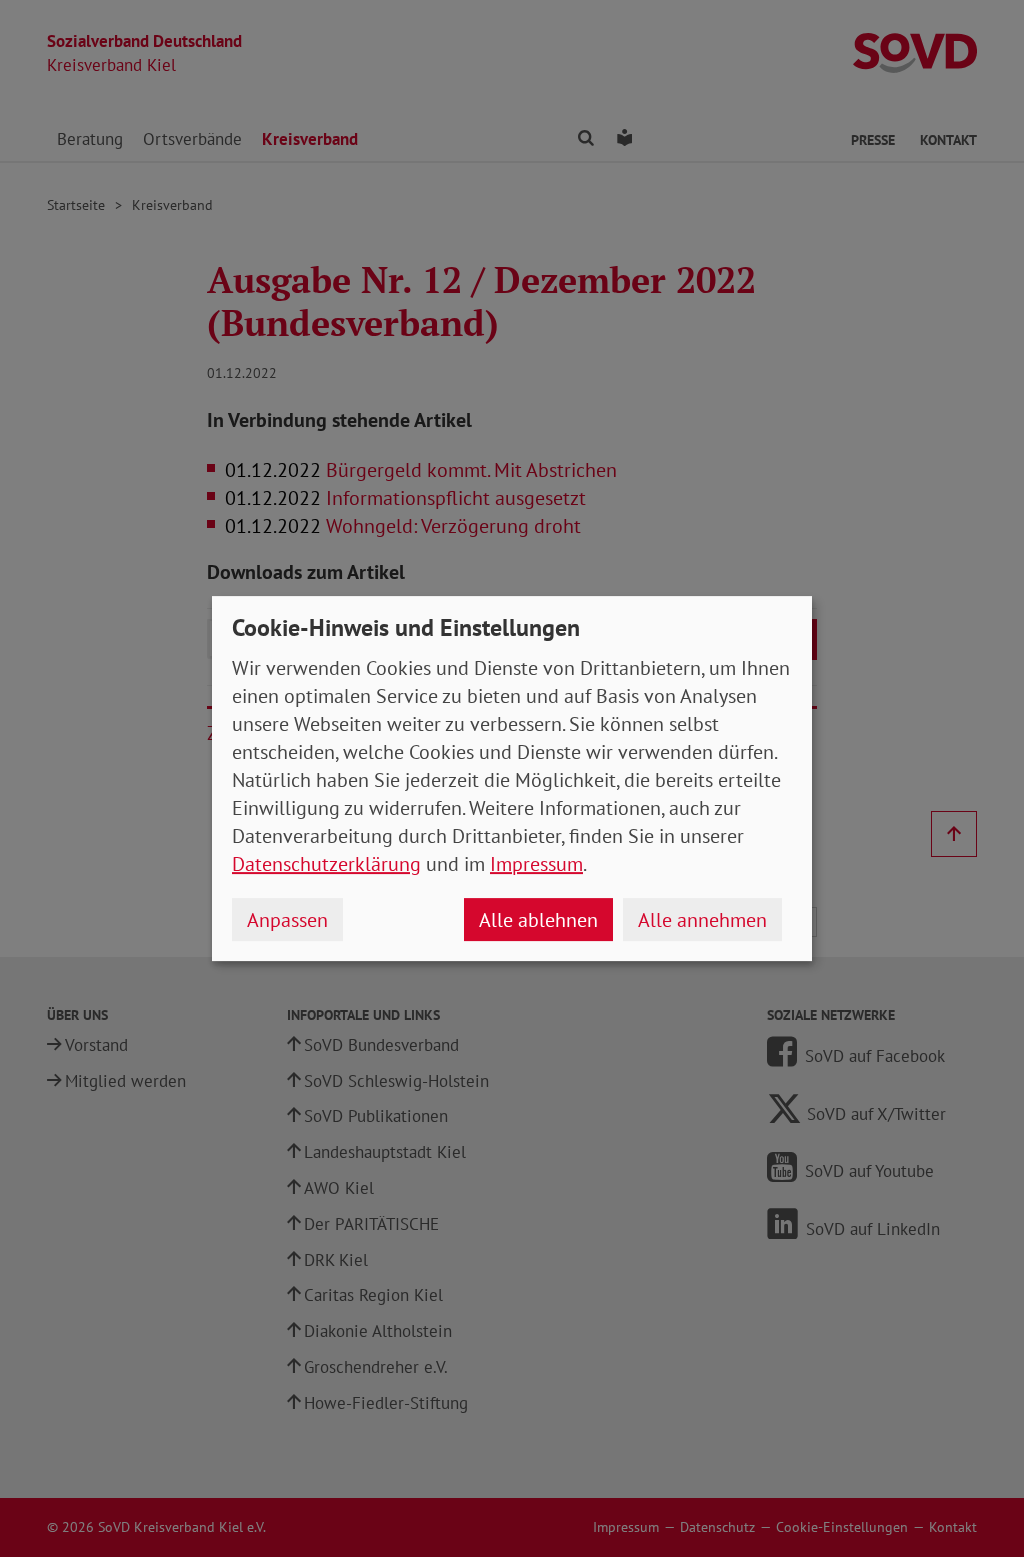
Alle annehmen (702, 920)
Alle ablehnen (538, 920)
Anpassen (287, 920)
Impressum (536, 864)
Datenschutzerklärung (326, 864)
